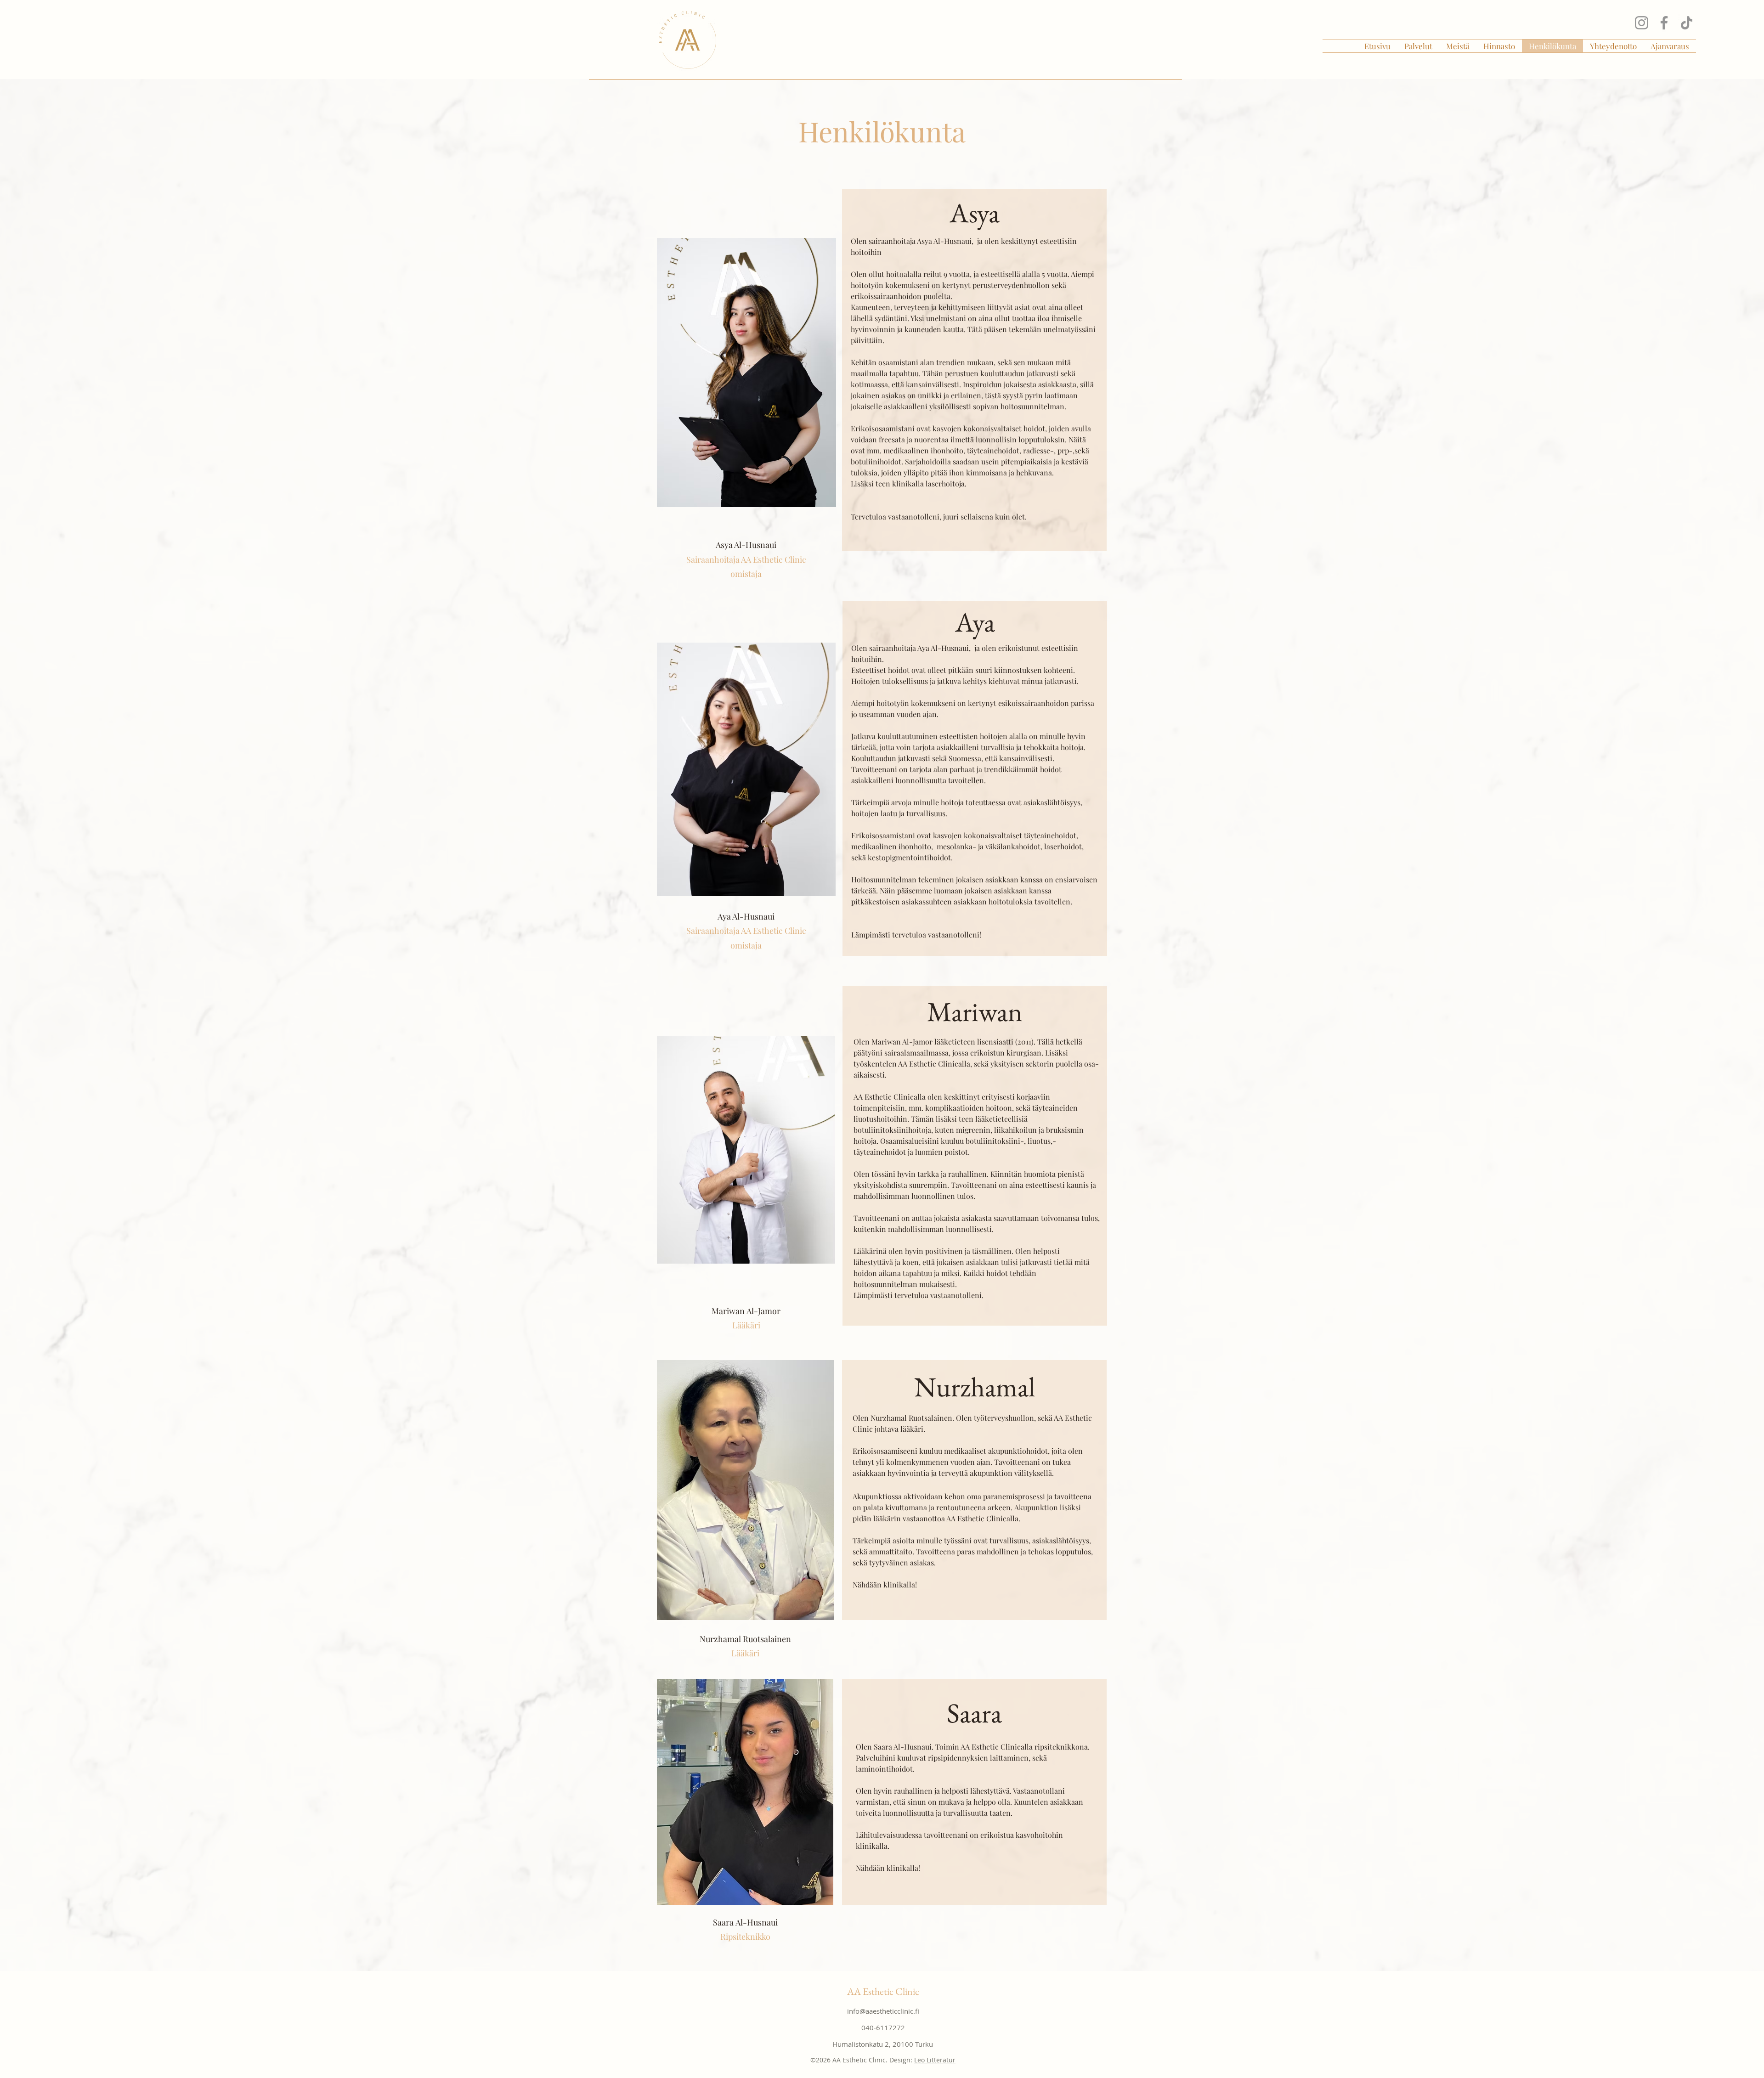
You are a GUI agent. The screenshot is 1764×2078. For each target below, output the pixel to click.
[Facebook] (1664, 23)
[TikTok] (1687, 23)
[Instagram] (1642, 23)
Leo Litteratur (935, 2060)
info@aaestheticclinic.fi (883, 2011)
